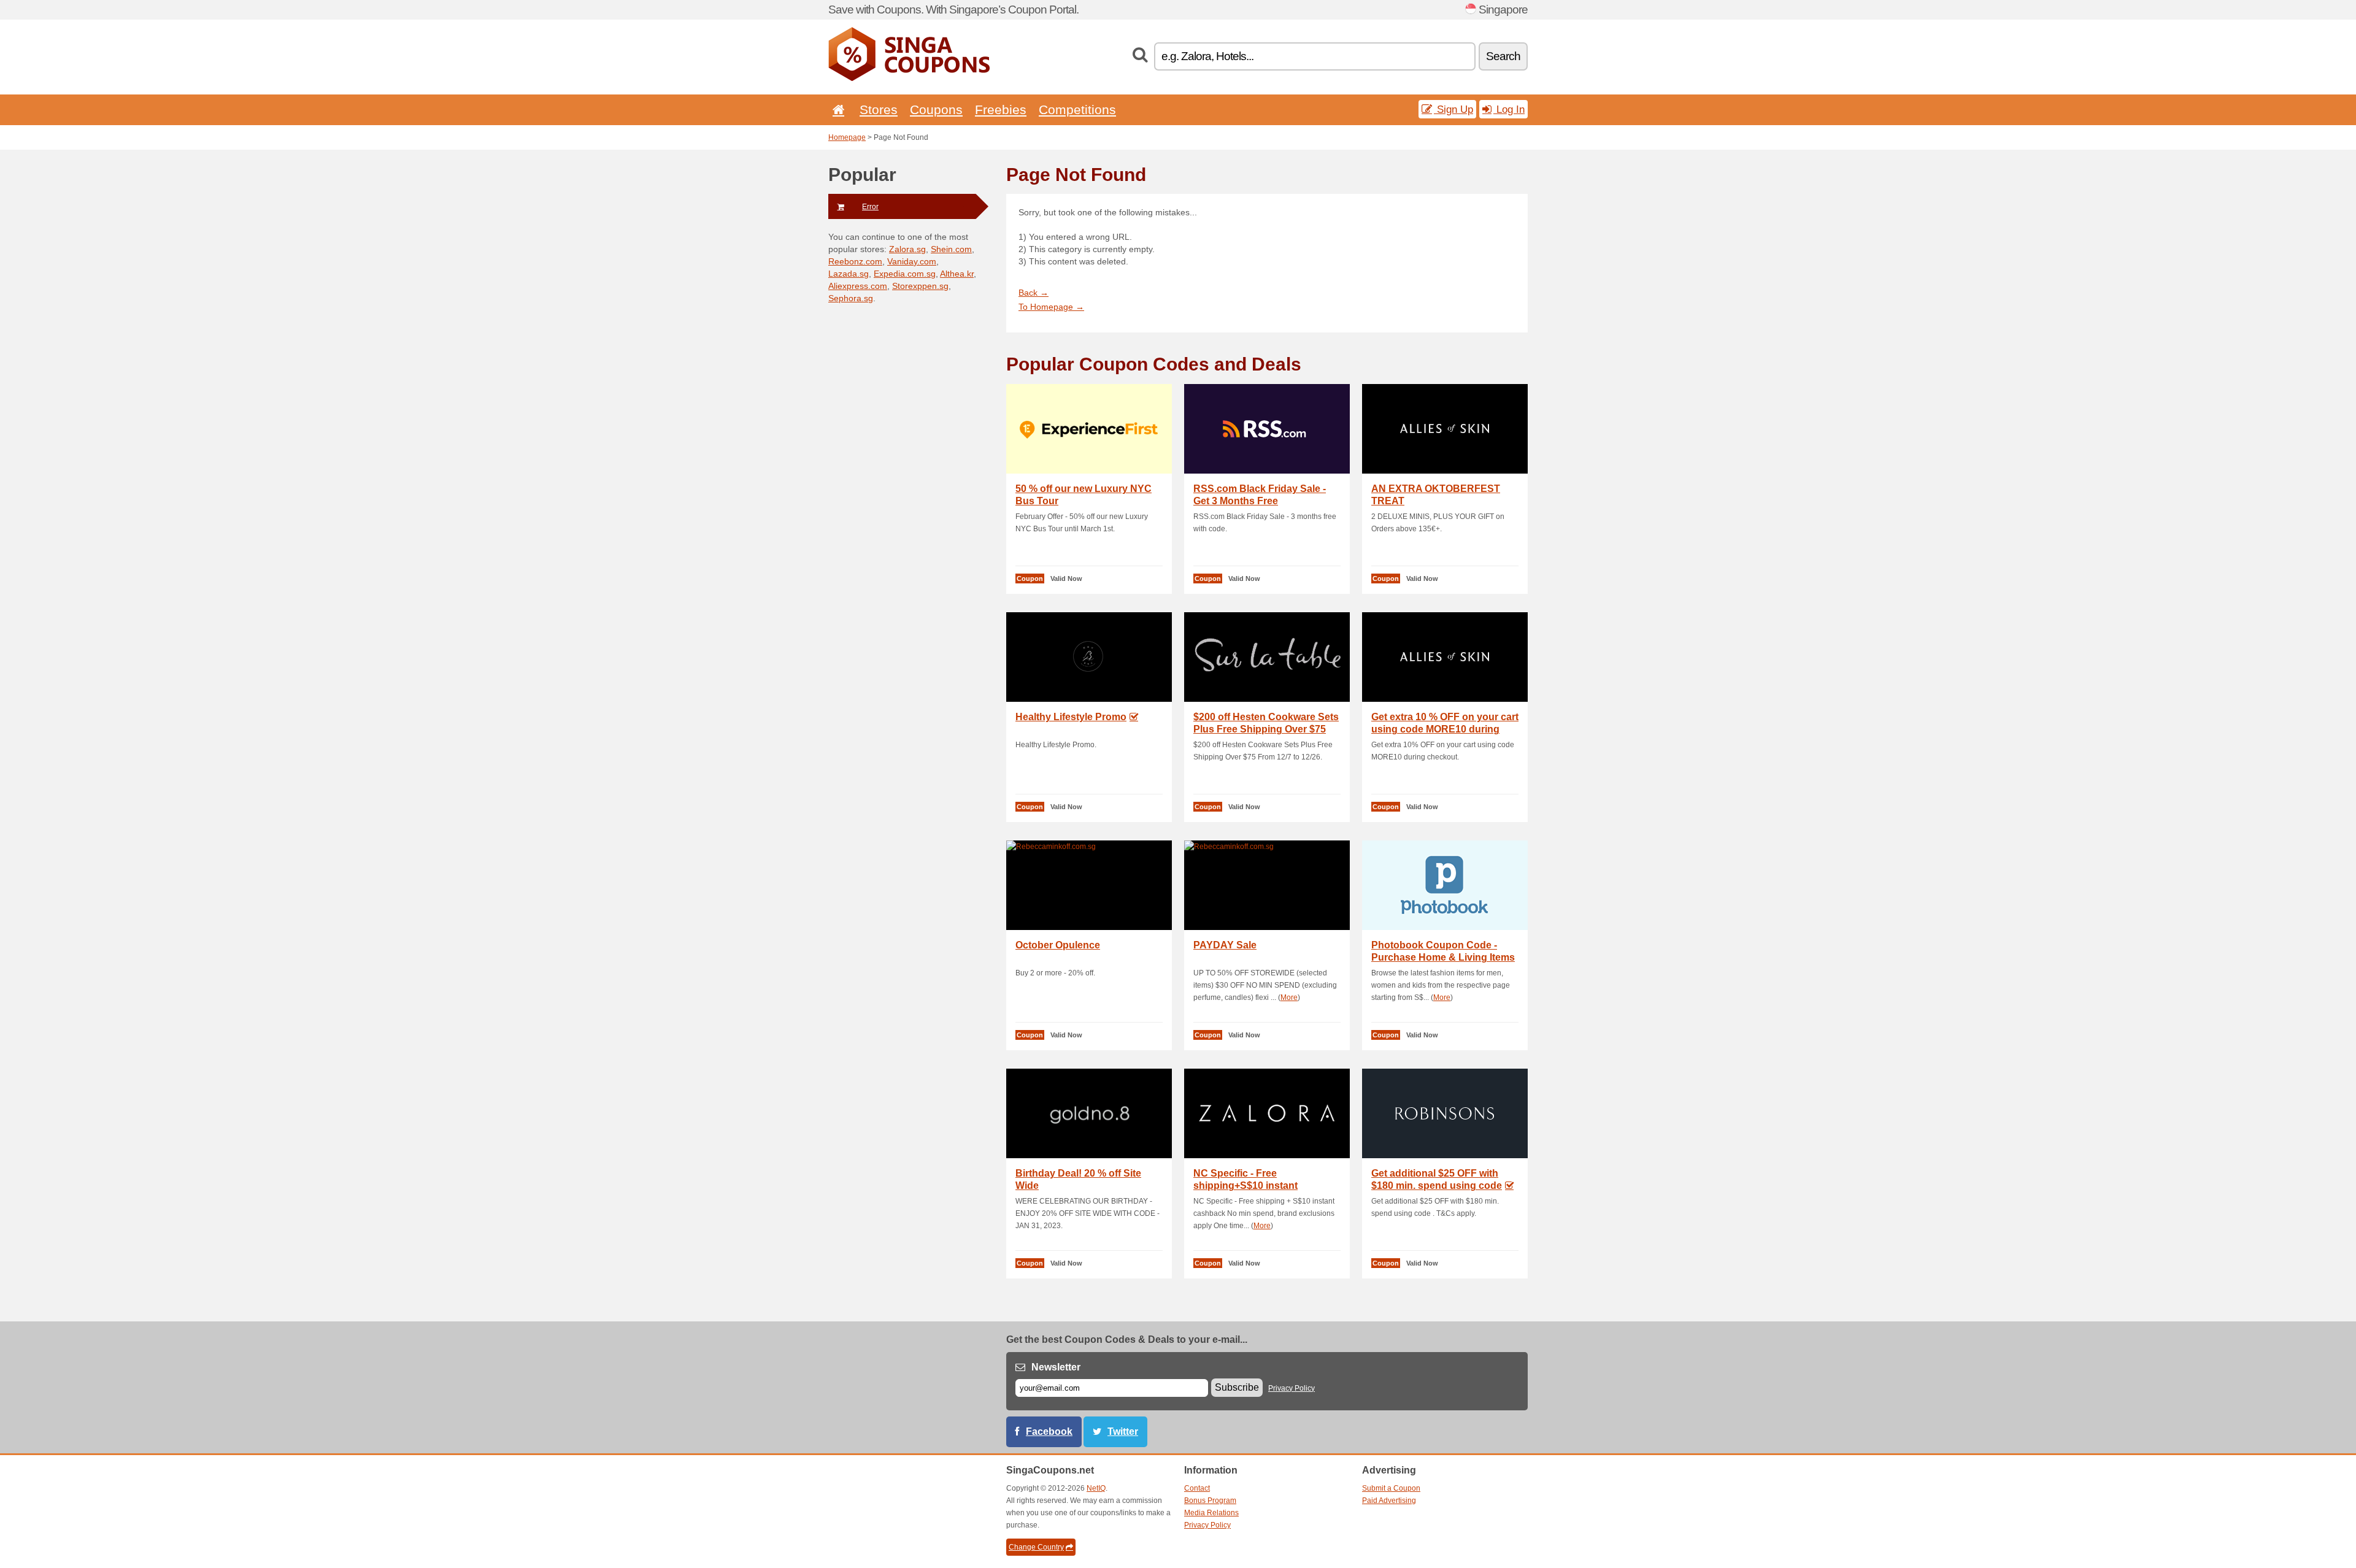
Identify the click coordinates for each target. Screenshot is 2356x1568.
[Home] (836, 110)
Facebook (1049, 1432)
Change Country (1036, 1547)
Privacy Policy (1292, 1388)
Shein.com (951, 249)
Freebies (1001, 110)
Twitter (1123, 1432)
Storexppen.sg (920, 286)
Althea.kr (957, 274)
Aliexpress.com (858, 286)
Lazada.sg (849, 274)
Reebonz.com (855, 261)
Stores (879, 110)
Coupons (936, 110)
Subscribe (1237, 1387)
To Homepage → (1051, 307)
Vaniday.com (912, 261)
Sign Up (1453, 109)
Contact (1197, 1488)
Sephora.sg (851, 298)
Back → (1034, 293)
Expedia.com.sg (905, 274)
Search (1503, 56)
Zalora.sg (907, 249)
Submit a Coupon (1391, 1488)
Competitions (1077, 110)
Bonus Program (1210, 1501)
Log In (1509, 109)
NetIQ (1096, 1488)
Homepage (847, 137)
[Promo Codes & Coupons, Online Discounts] (909, 79)
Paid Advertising (1389, 1501)
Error (870, 207)
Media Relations (1211, 1513)
